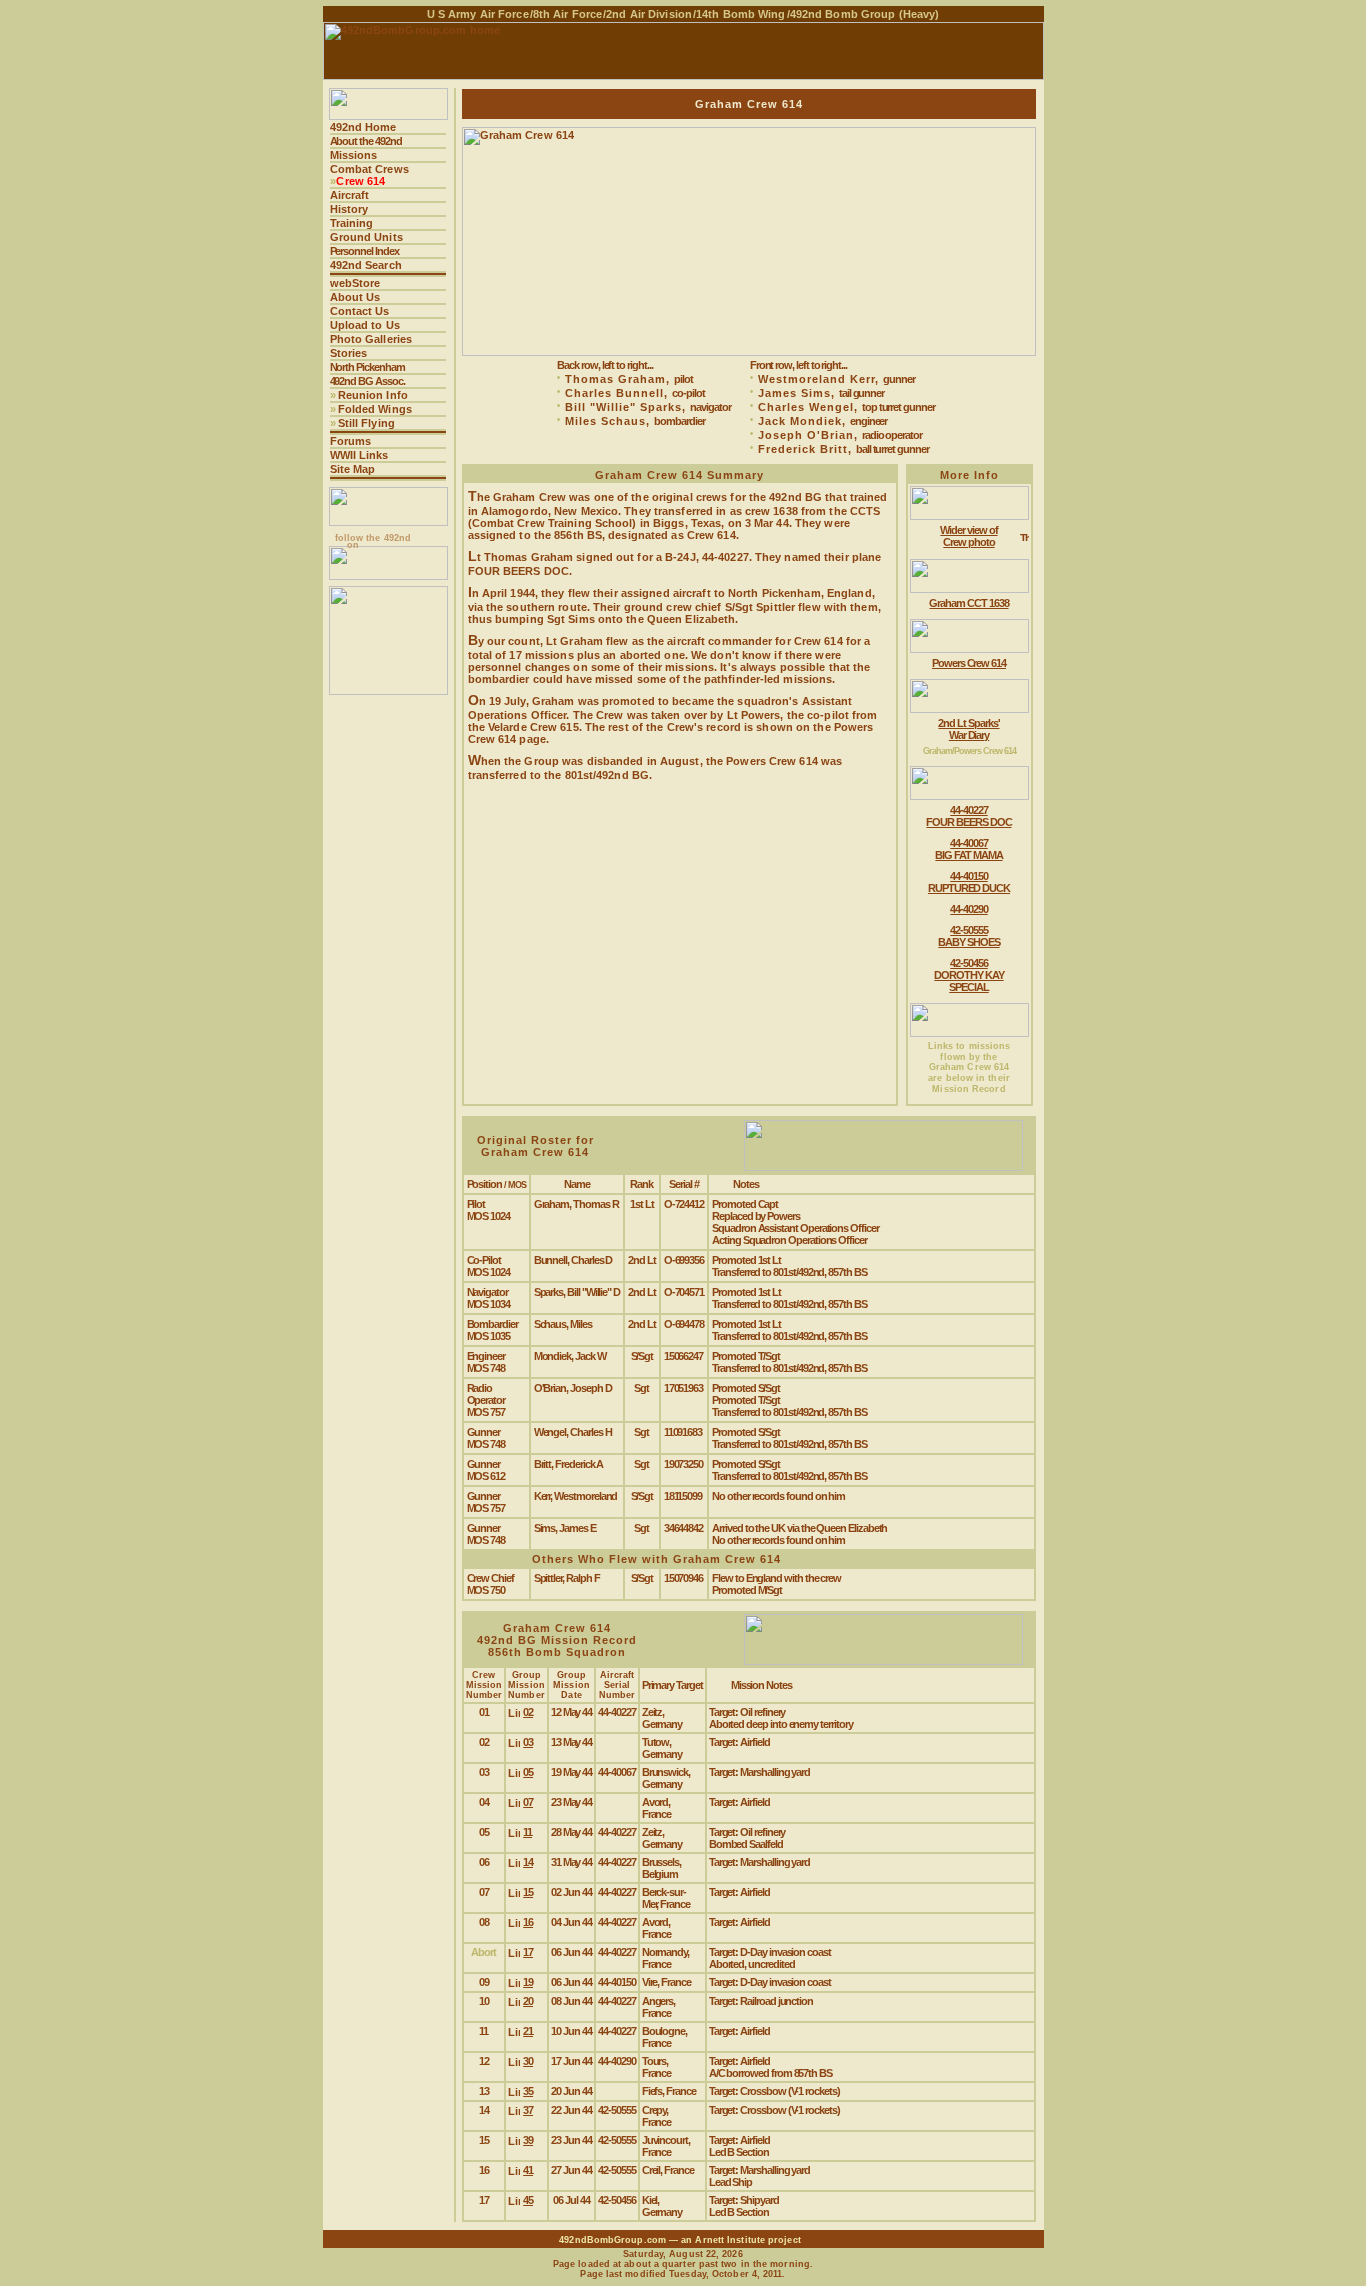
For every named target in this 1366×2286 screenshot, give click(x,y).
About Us (355, 297)
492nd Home (363, 127)
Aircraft (350, 195)
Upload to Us (365, 325)
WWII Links (359, 455)
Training (352, 223)
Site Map (353, 469)
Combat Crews (369, 169)
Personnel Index (364, 251)
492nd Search (366, 265)
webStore (355, 283)
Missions (354, 155)
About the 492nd (366, 141)
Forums (351, 441)
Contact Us (360, 311)
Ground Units (366, 237)
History (349, 209)
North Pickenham (367, 367)
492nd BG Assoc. (367, 381)
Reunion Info (373, 395)
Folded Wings (375, 409)
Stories (349, 353)
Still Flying (366, 423)
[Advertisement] (389, 1007)
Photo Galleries (371, 339)
